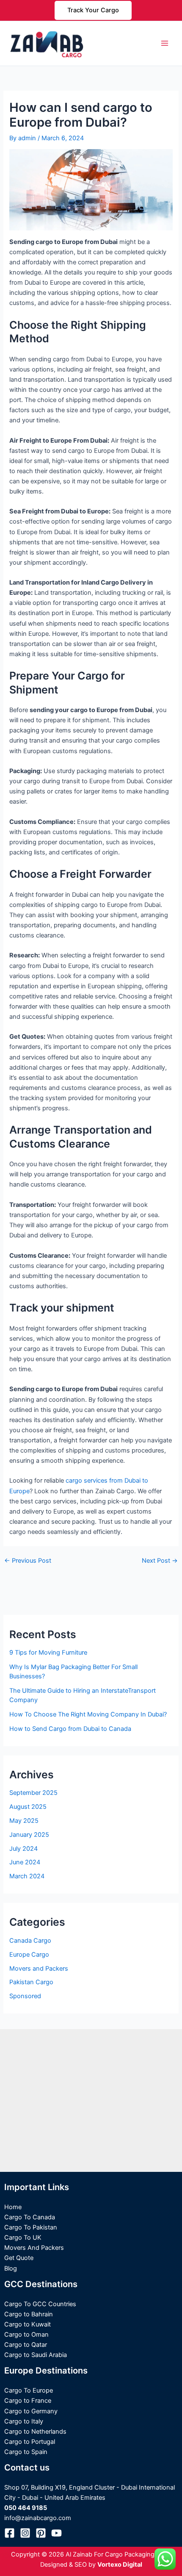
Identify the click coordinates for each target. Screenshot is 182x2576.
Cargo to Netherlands (35, 2432)
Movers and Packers (39, 1969)
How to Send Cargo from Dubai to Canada (70, 1729)
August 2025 (28, 1807)
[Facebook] (10, 2533)
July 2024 (23, 1849)
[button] (93, 10)
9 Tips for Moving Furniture (48, 1653)
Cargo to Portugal (30, 2442)
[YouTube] (57, 2533)
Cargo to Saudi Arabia (36, 2355)
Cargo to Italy (24, 2421)
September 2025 (33, 1793)
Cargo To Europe (29, 2390)
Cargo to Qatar (26, 2345)
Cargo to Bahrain (29, 2314)
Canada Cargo (30, 1941)
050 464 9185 (26, 2508)
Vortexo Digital (120, 2565)
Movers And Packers (34, 2248)
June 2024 (25, 1862)
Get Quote (19, 2258)
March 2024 (27, 1876)
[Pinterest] (41, 2533)
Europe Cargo (29, 1955)
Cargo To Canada (30, 2217)
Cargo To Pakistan (31, 2227)
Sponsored (25, 1996)
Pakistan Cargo (31, 1982)
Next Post (160, 1561)
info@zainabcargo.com (38, 2518)
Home (13, 2207)
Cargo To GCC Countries (40, 2304)
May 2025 (24, 1821)
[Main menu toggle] (165, 43)
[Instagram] (25, 2533)
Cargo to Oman (26, 2335)
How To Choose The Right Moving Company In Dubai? (88, 1714)
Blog (11, 2268)
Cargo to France (28, 2401)
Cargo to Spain (26, 2452)
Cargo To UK (23, 2238)
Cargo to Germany (31, 2411)
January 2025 (29, 1835)
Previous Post (28, 1561)
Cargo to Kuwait (28, 2324)
